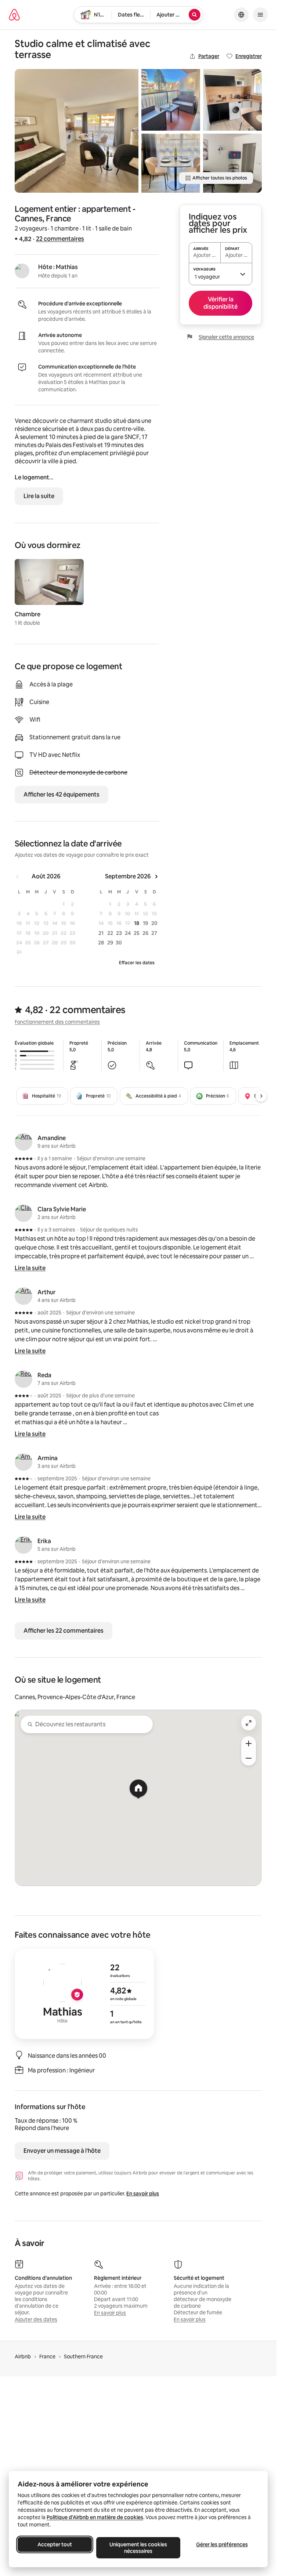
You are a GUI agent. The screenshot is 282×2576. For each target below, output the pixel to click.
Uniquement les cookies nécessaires (138, 2548)
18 (137, 923)
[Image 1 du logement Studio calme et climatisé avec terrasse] (77, 131)
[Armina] (23, 1462)
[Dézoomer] (249, 1744)
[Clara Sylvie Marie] (23, 1213)
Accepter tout (55, 2544)
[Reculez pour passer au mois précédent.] (18, 877)
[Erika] (23, 1545)
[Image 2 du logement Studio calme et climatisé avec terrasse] (171, 100)
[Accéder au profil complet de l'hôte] (84, 1994)
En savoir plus (143, 2194)
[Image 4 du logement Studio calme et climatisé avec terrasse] (232, 100)
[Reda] (23, 1379)
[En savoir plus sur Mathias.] (22, 271)
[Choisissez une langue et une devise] (241, 15)
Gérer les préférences (222, 2544)
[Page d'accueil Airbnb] (14, 15)
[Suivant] (261, 1096)
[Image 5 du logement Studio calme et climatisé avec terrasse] (232, 163)
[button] (220, 274)
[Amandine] (23, 1142)
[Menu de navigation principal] (260, 15)
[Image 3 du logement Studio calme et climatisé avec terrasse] (171, 163)
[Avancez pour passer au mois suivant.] (156, 877)
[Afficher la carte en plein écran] (249, 1723)
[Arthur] (23, 1296)
